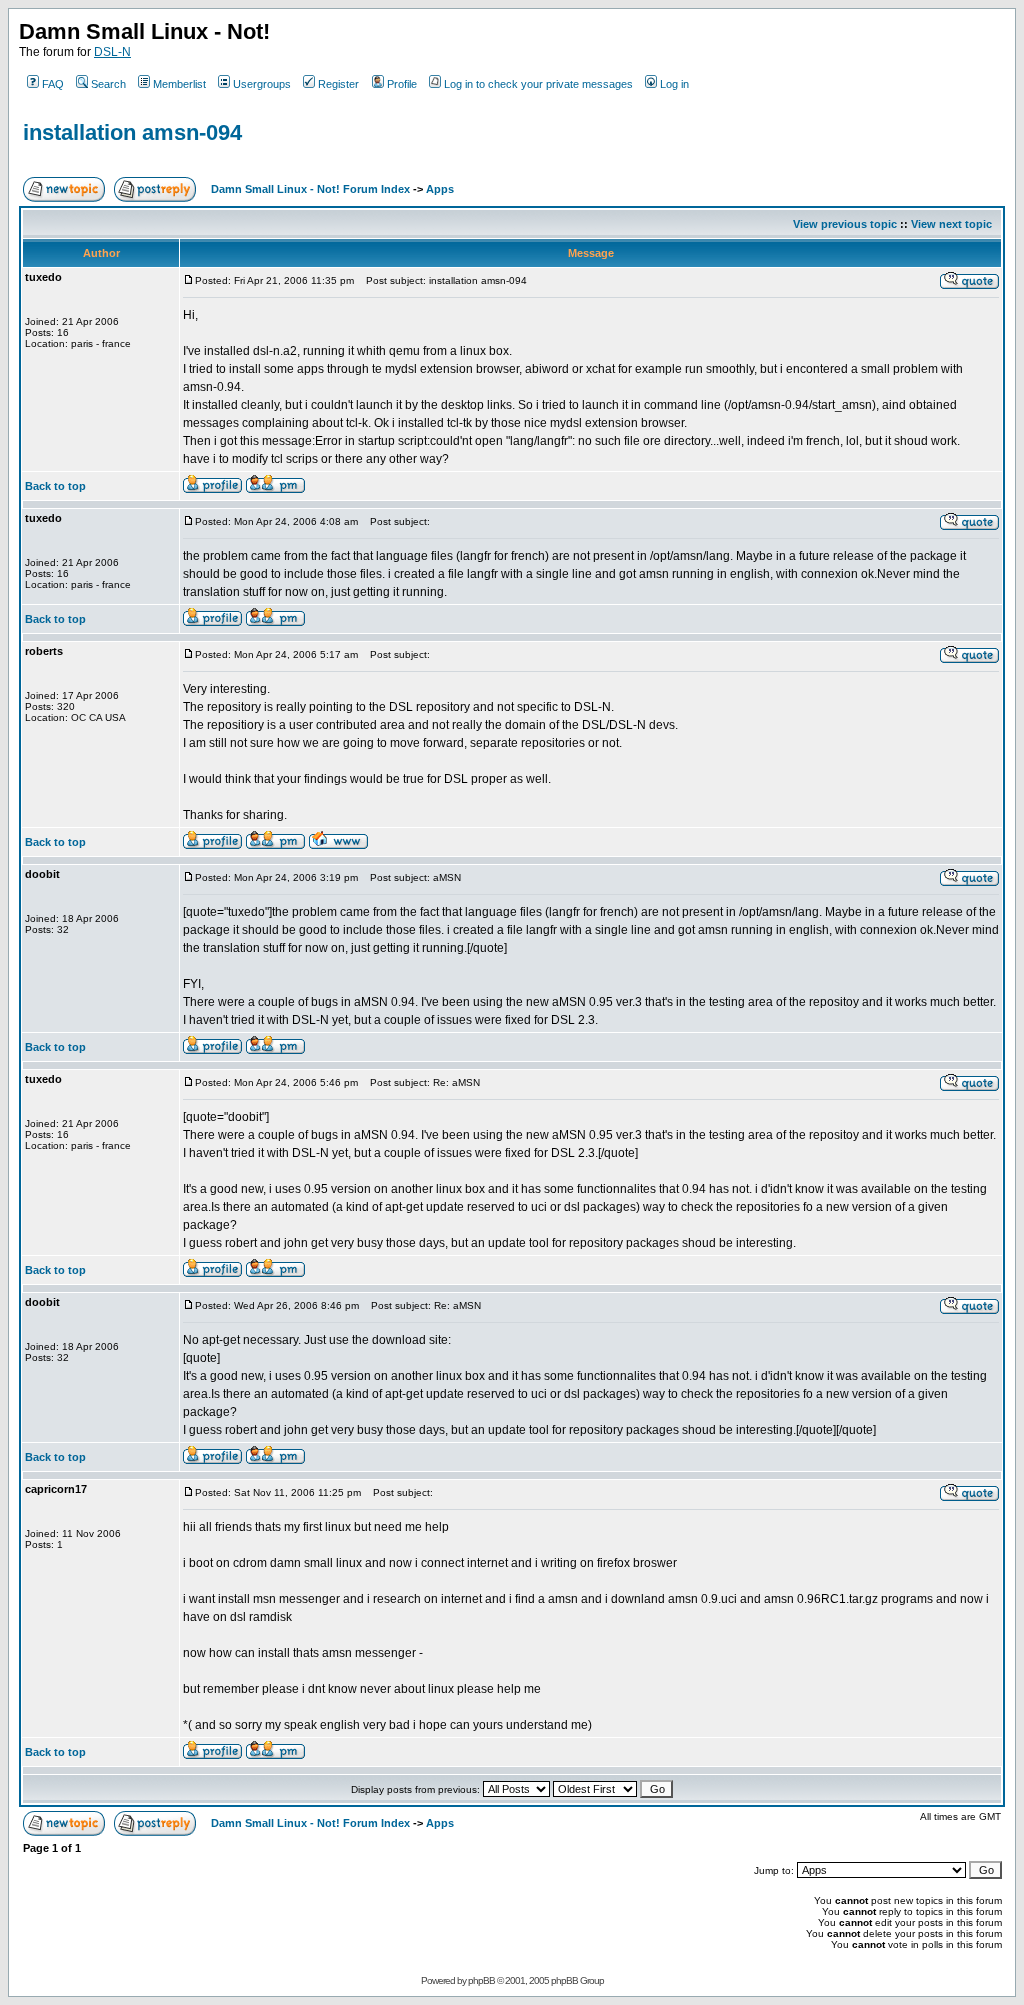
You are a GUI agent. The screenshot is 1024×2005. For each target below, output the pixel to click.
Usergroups (262, 84)
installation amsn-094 (132, 132)
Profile (402, 84)
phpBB (481, 1980)
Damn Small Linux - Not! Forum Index (310, 189)
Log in (674, 84)
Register (338, 84)
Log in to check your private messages (538, 84)
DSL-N (112, 52)
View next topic (951, 224)
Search (108, 84)
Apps (440, 189)
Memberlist (179, 84)
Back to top (55, 486)
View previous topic (845, 224)
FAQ (53, 84)
